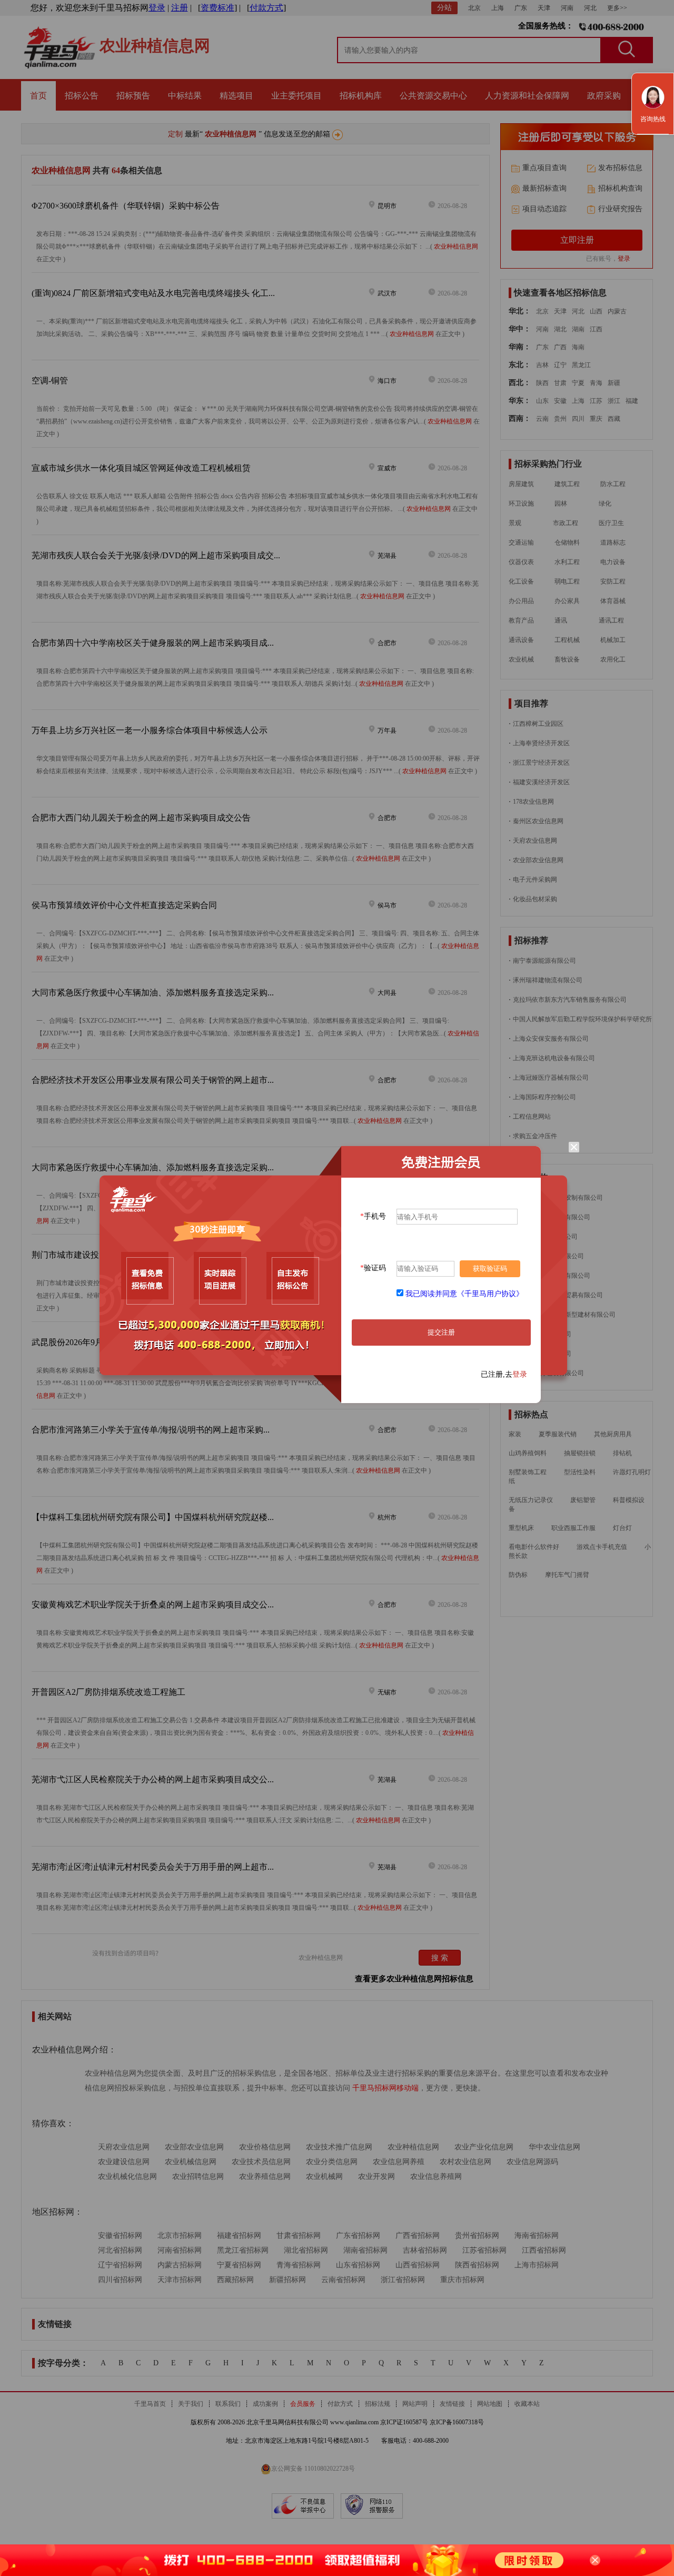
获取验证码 (490, 1269)
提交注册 (441, 1332)
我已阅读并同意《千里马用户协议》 (464, 1294)
